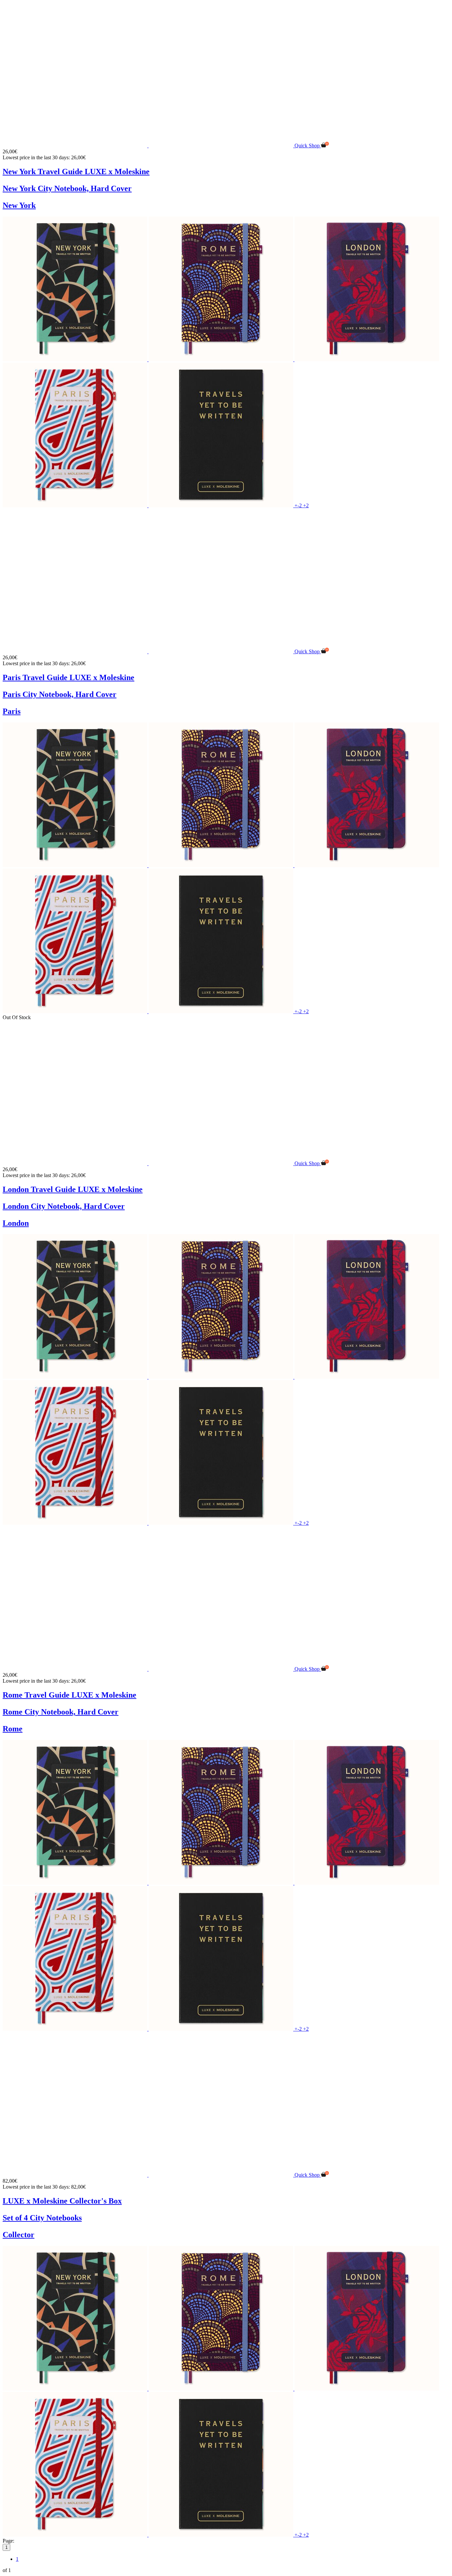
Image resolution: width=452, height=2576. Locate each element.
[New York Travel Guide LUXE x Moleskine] (149, 146)
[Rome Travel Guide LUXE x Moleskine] (149, 1669)
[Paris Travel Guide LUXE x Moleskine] (149, 651)
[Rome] (222, 359)
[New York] (76, 359)
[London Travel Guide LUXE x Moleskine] (149, 1163)
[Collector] (222, 505)
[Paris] (76, 505)
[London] (367, 359)
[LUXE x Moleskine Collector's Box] (149, 2175)
